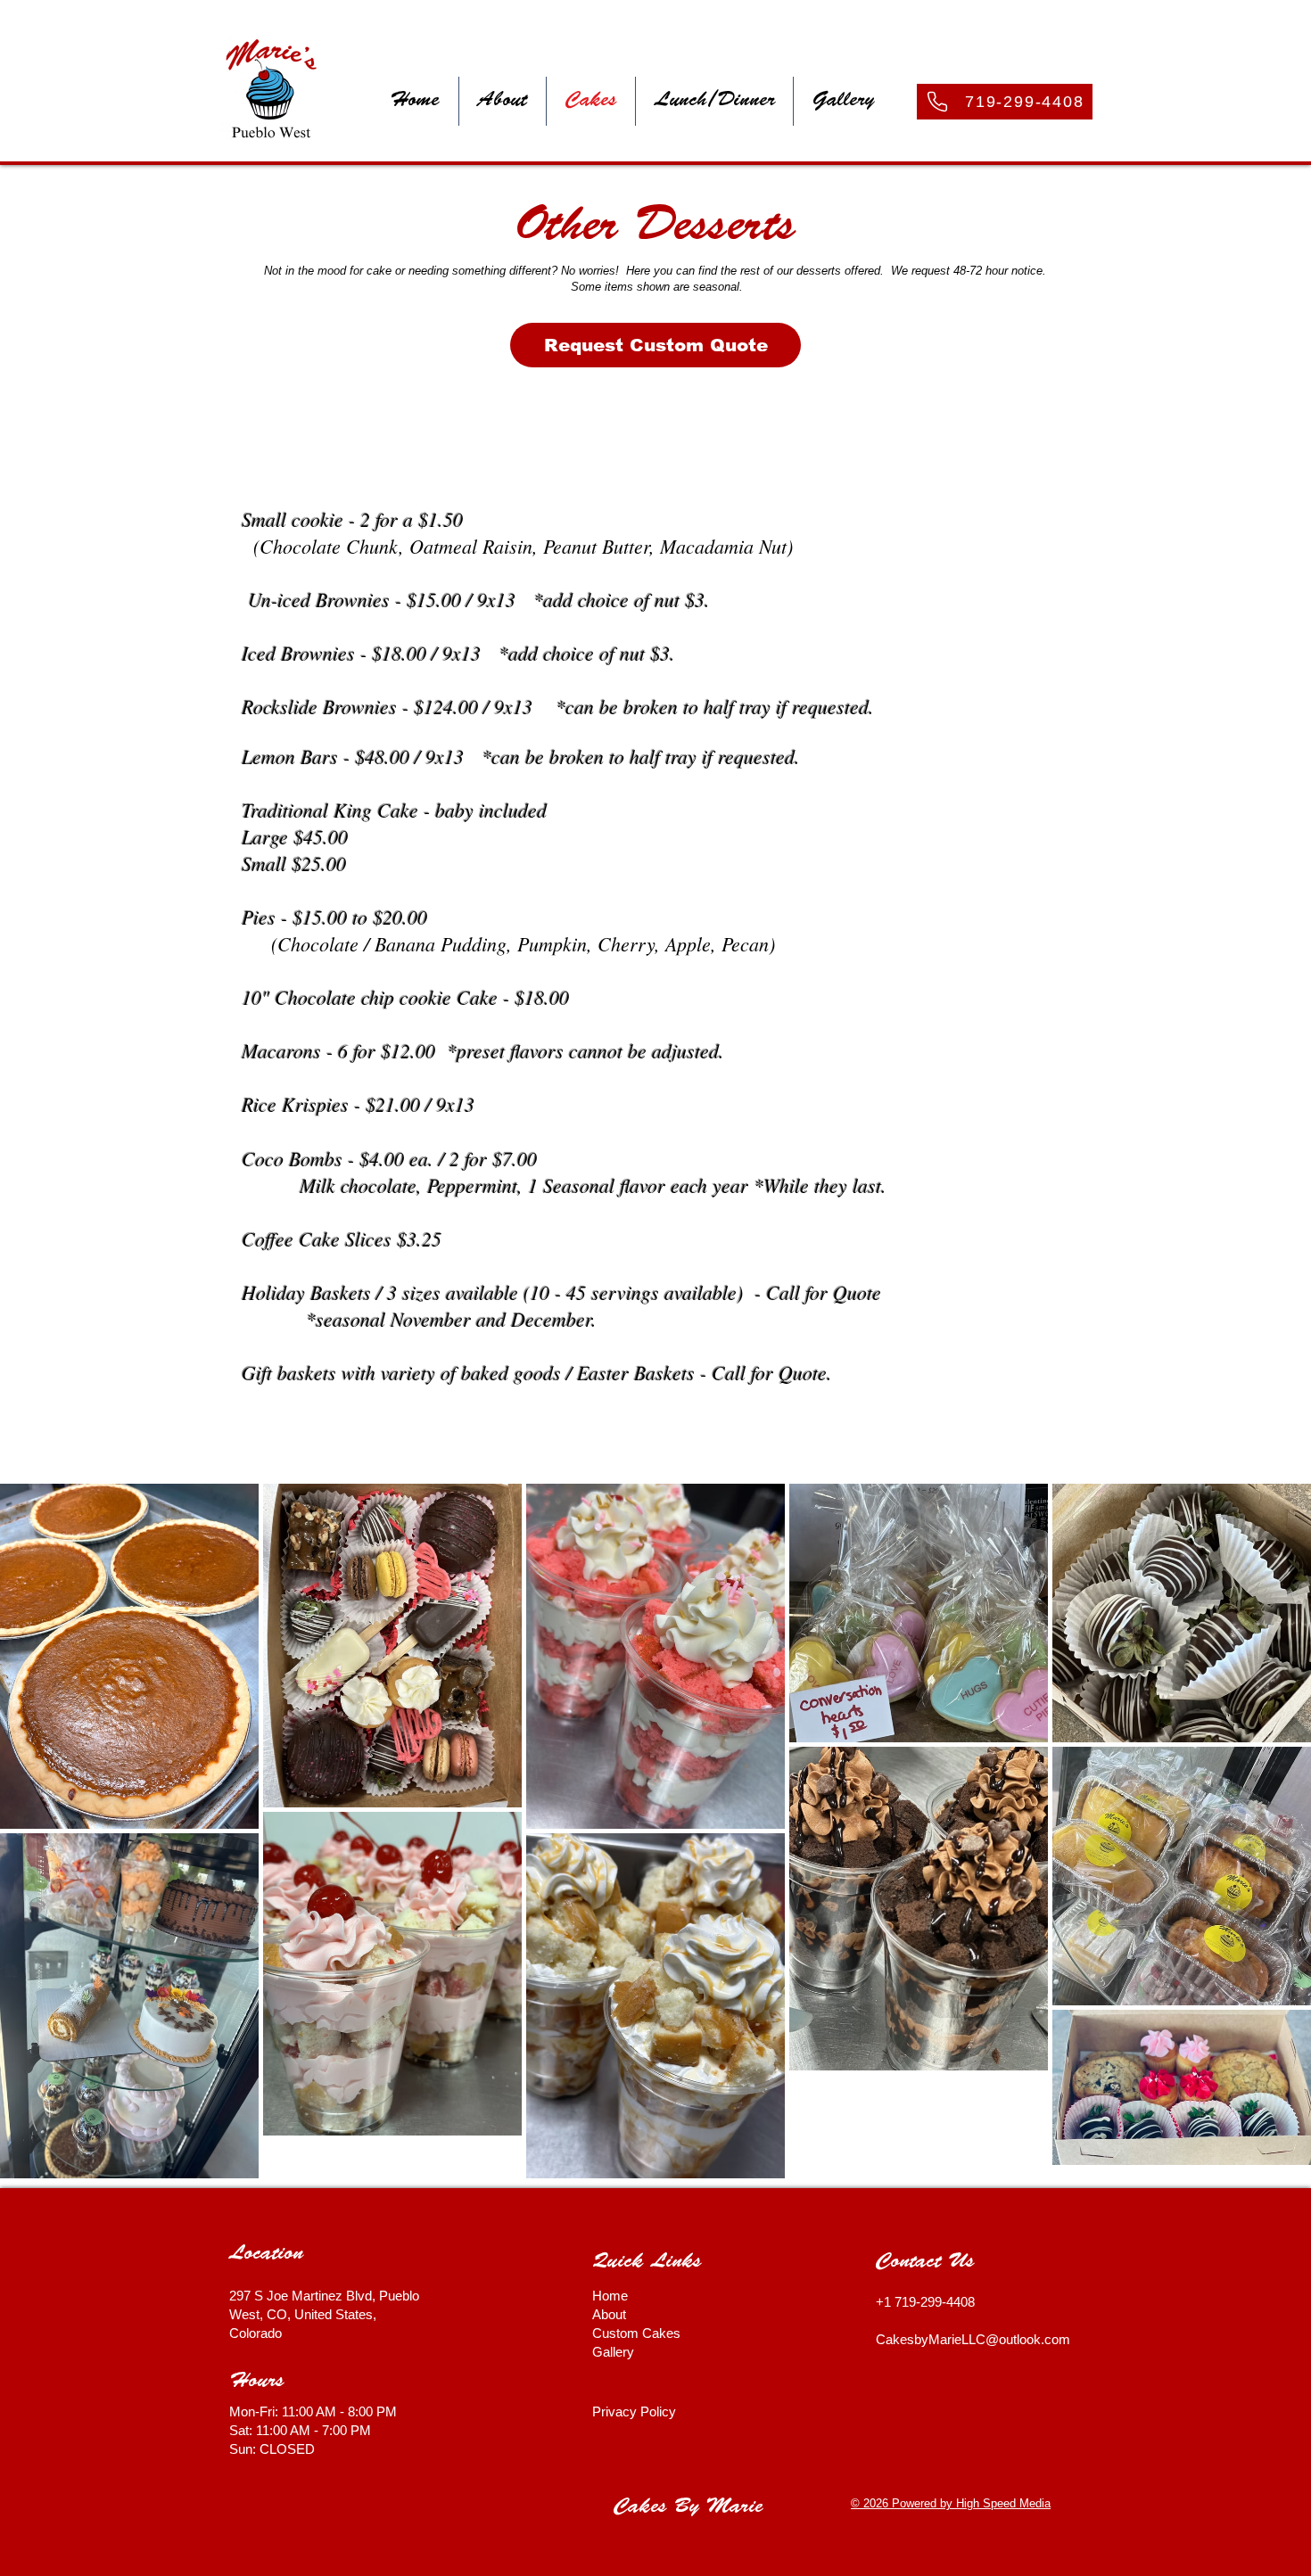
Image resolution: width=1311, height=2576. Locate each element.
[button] (502, 101)
